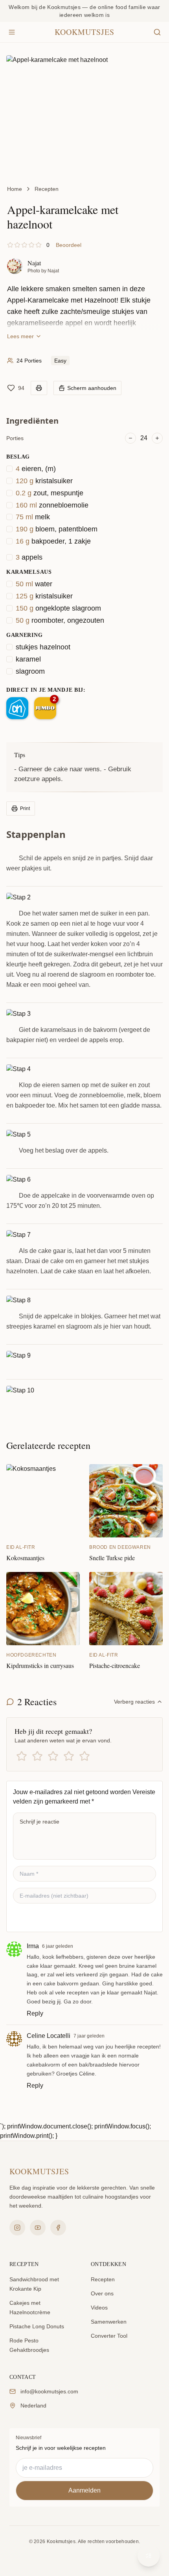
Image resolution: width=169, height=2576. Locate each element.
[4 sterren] (69, 1756)
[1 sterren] (22, 1756)
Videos (99, 2308)
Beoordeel (69, 245)
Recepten (47, 189)
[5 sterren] (84, 1756)
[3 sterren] (53, 1756)
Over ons (102, 2293)
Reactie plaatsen (46, 1918)
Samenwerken (109, 2322)
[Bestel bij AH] (17, 708)
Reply (35, 2013)
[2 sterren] (37, 1756)
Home (15, 189)
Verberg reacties (134, 1702)
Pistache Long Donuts (37, 2326)
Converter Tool (109, 2336)
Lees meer (20, 336)
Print (25, 809)
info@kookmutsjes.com (49, 2391)
